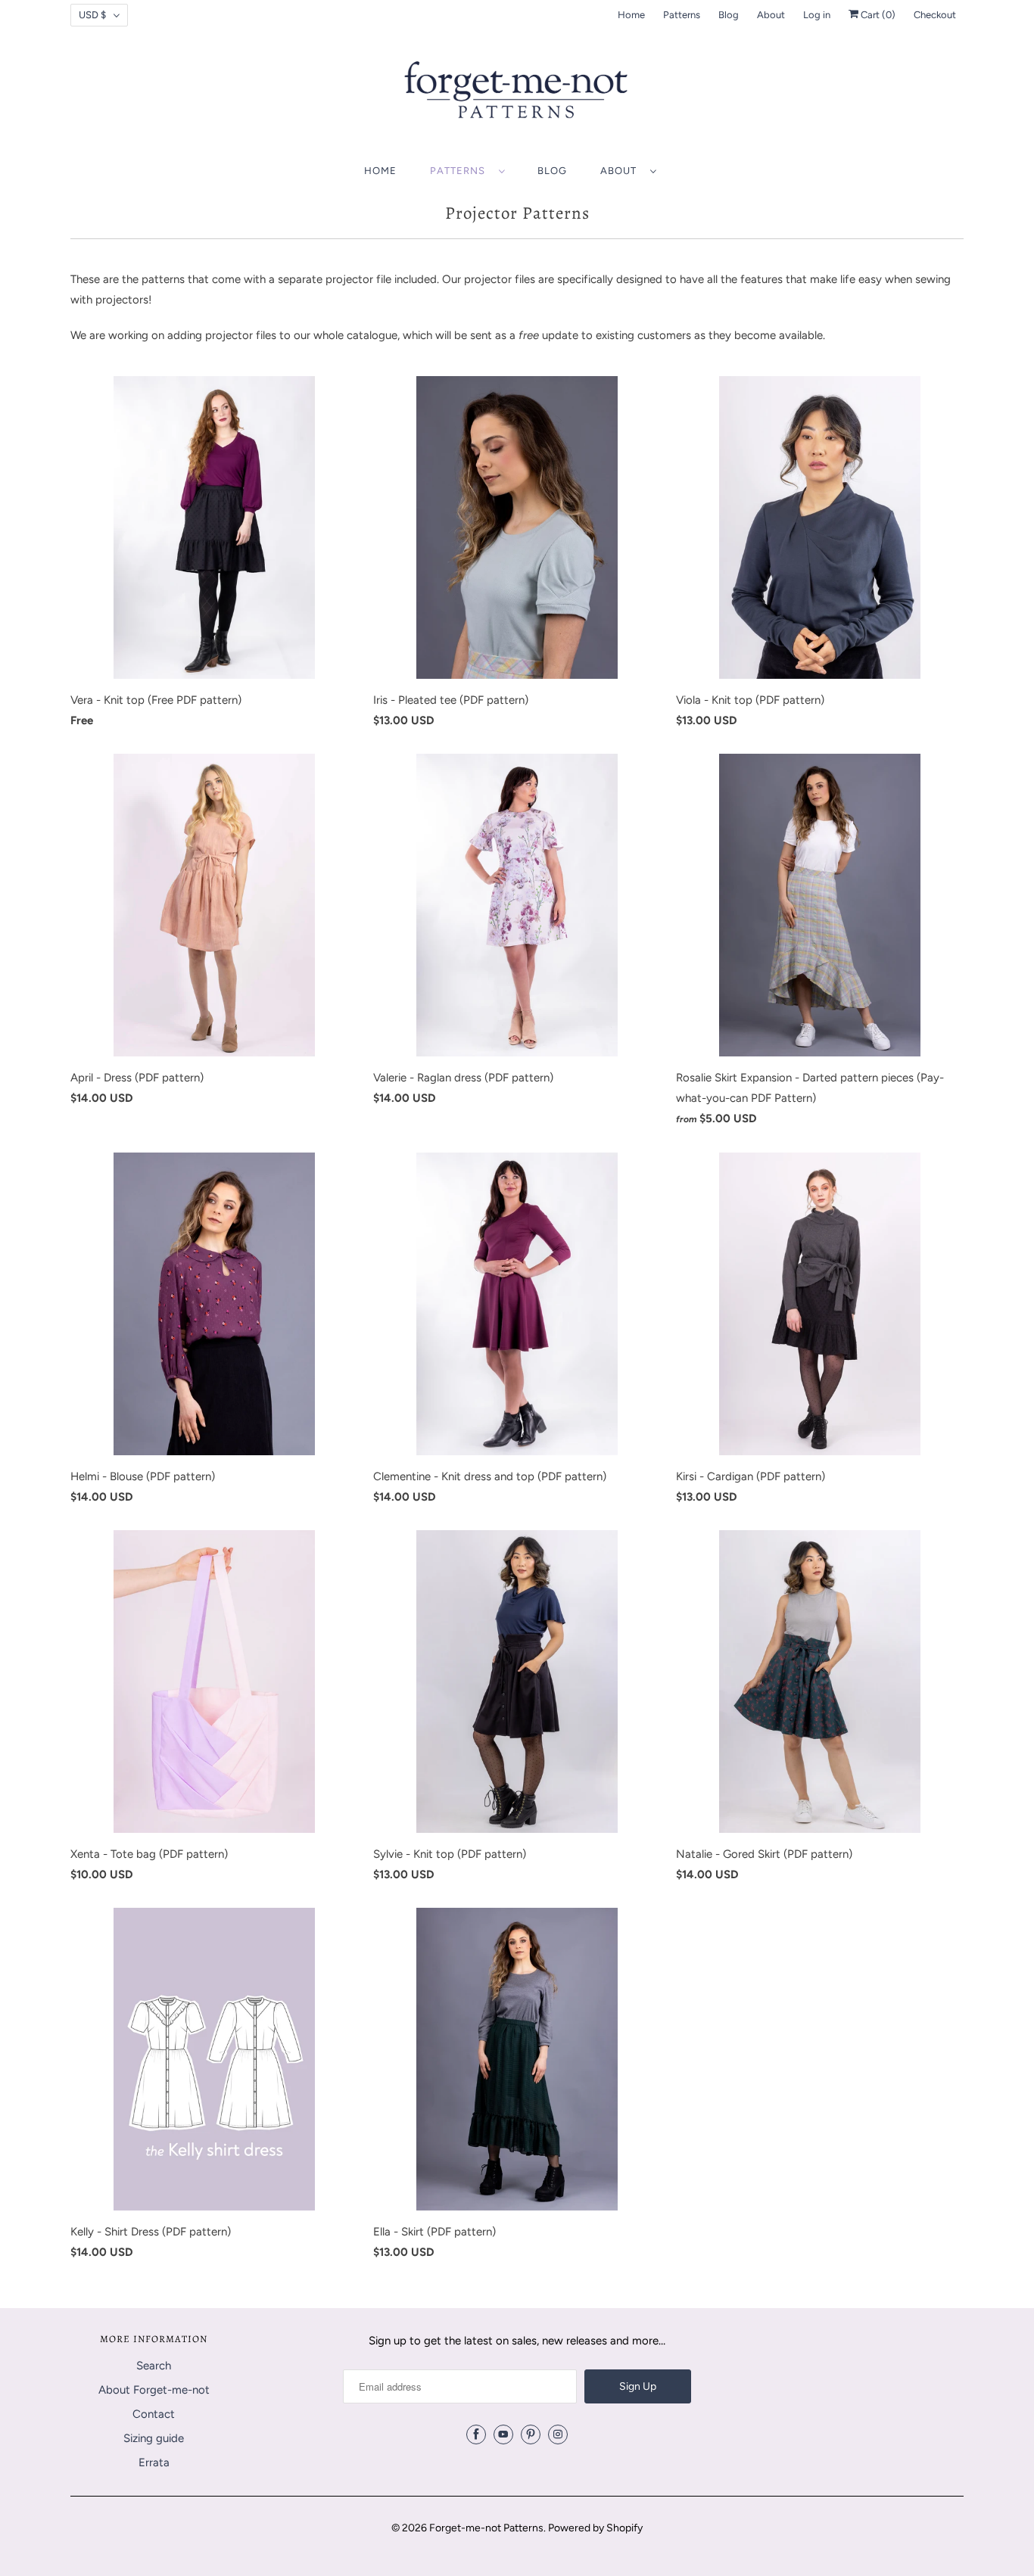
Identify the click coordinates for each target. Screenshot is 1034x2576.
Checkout (935, 15)
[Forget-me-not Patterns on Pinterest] (531, 2434)
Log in (817, 15)
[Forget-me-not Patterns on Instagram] (558, 2434)
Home (631, 15)
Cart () (877, 15)
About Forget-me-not (154, 2390)
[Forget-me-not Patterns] (517, 95)
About (771, 15)
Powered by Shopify (595, 2528)
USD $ (92, 15)
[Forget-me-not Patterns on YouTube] (503, 2434)
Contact (154, 2414)
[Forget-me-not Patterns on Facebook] (476, 2434)
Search (154, 2366)
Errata (154, 2462)
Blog (729, 15)
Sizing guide (154, 2438)
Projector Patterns (517, 213)
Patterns (682, 15)
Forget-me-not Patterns (486, 2528)
